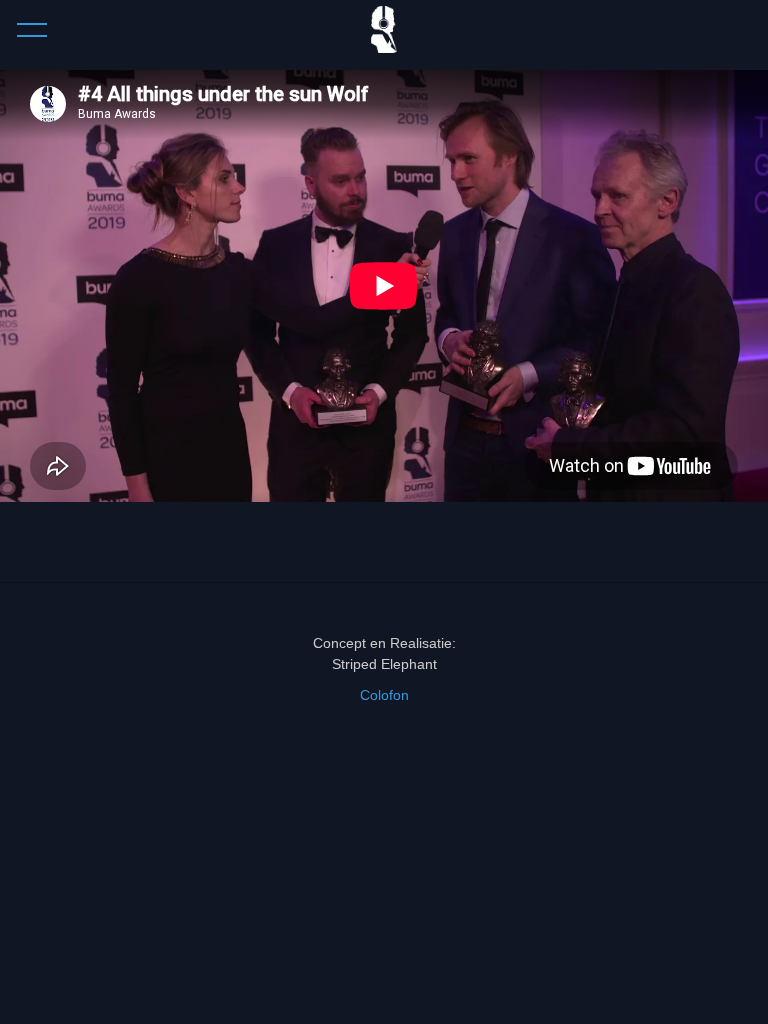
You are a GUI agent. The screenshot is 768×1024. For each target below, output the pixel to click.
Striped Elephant (384, 664)
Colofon (384, 695)
